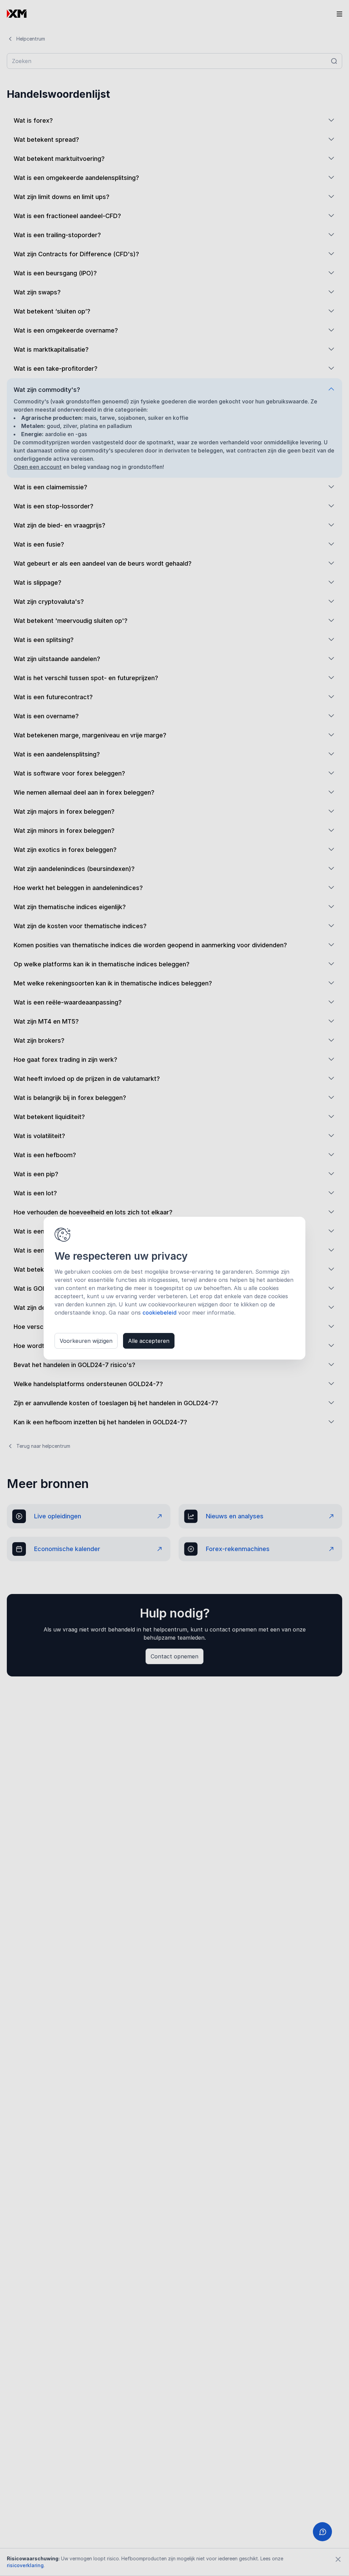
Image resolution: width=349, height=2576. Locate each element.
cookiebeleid (160, 1313)
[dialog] (174, 1288)
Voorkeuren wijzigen (86, 1341)
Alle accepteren (149, 1341)
